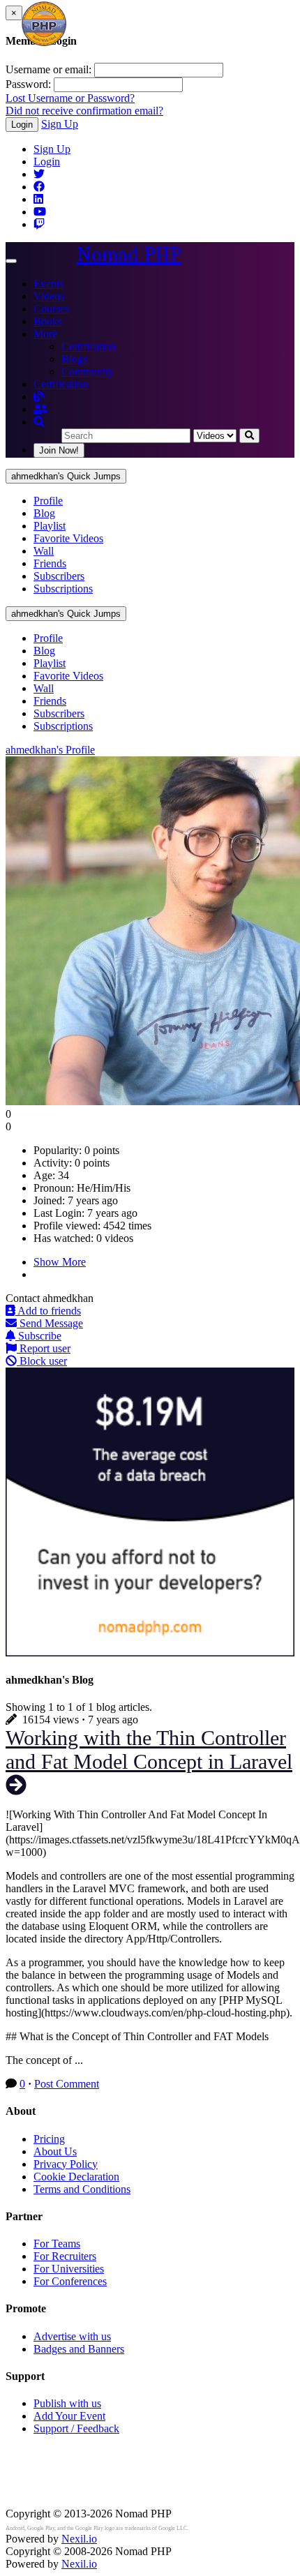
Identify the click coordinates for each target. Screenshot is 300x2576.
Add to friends (48, 1311)
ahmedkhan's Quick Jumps (66, 476)
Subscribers (59, 576)
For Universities (69, 2269)
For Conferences (70, 2281)
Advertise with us (72, 2336)
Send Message (50, 1323)
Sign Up (60, 124)
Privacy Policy (66, 2164)
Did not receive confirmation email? (84, 111)
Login (22, 125)
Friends (50, 563)
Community (88, 372)
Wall (44, 551)
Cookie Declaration (76, 2177)
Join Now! (59, 450)
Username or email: (48, 69)
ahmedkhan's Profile (50, 750)
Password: (28, 84)
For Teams (57, 2244)
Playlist (50, 526)
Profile (48, 501)
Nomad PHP (129, 254)
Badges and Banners (79, 2349)
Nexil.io (79, 2539)
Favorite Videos (68, 538)
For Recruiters (65, 2256)
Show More (60, 1262)
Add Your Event (69, 2416)
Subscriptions (63, 589)
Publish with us (67, 2403)
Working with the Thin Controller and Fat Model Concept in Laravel (149, 1750)
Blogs (74, 359)
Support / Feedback (76, 2428)
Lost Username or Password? (70, 98)
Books (48, 321)
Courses (51, 309)
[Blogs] (39, 397)
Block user (42, 1361)
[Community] (40, 409)
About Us (55, 2151)
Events (48, 284)
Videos (49, 296)
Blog (44, 513)
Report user (44, 1348)
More (45, 334)
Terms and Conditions (82, 2189)
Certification (89, 346)
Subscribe (38, 1336)
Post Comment (67, 2084)
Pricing (49, 2139)
